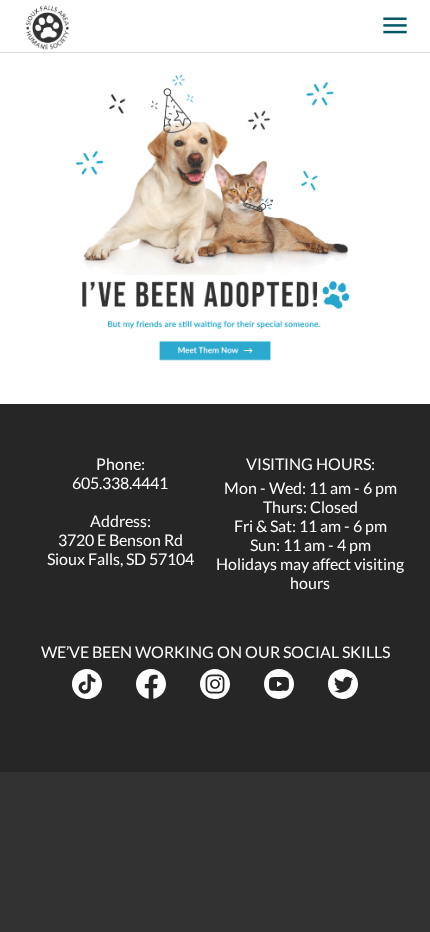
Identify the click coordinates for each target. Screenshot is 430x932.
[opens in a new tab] (364, 18)
